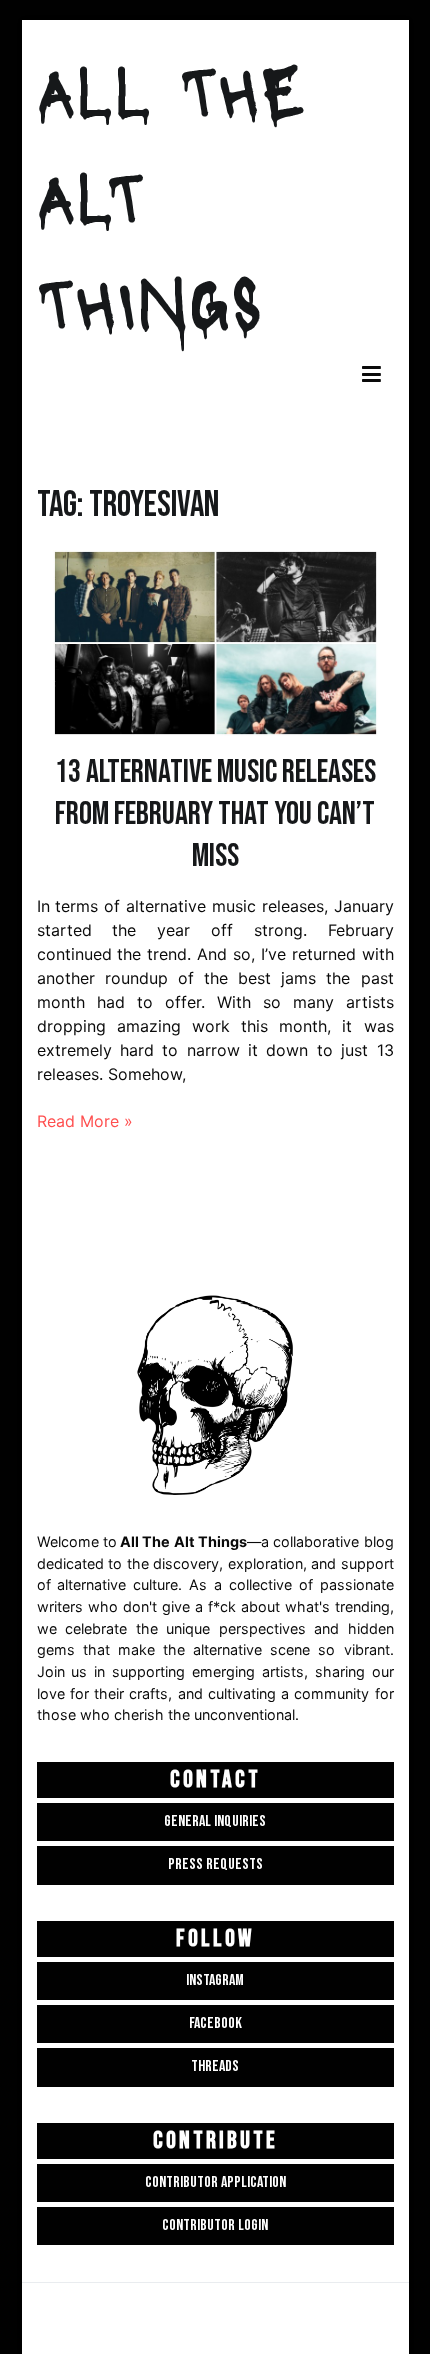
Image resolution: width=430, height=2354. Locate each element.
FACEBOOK (215, 2023)
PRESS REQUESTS (215, 1864)
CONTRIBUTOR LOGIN (215, 2225)
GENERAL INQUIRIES (215, 1821)
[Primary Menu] (371, 375)
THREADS (215, 2066)
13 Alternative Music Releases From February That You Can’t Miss (215, 814)
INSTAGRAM (215, 1980)
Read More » (85, 1121)
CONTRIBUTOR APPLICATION (215, 2182)
